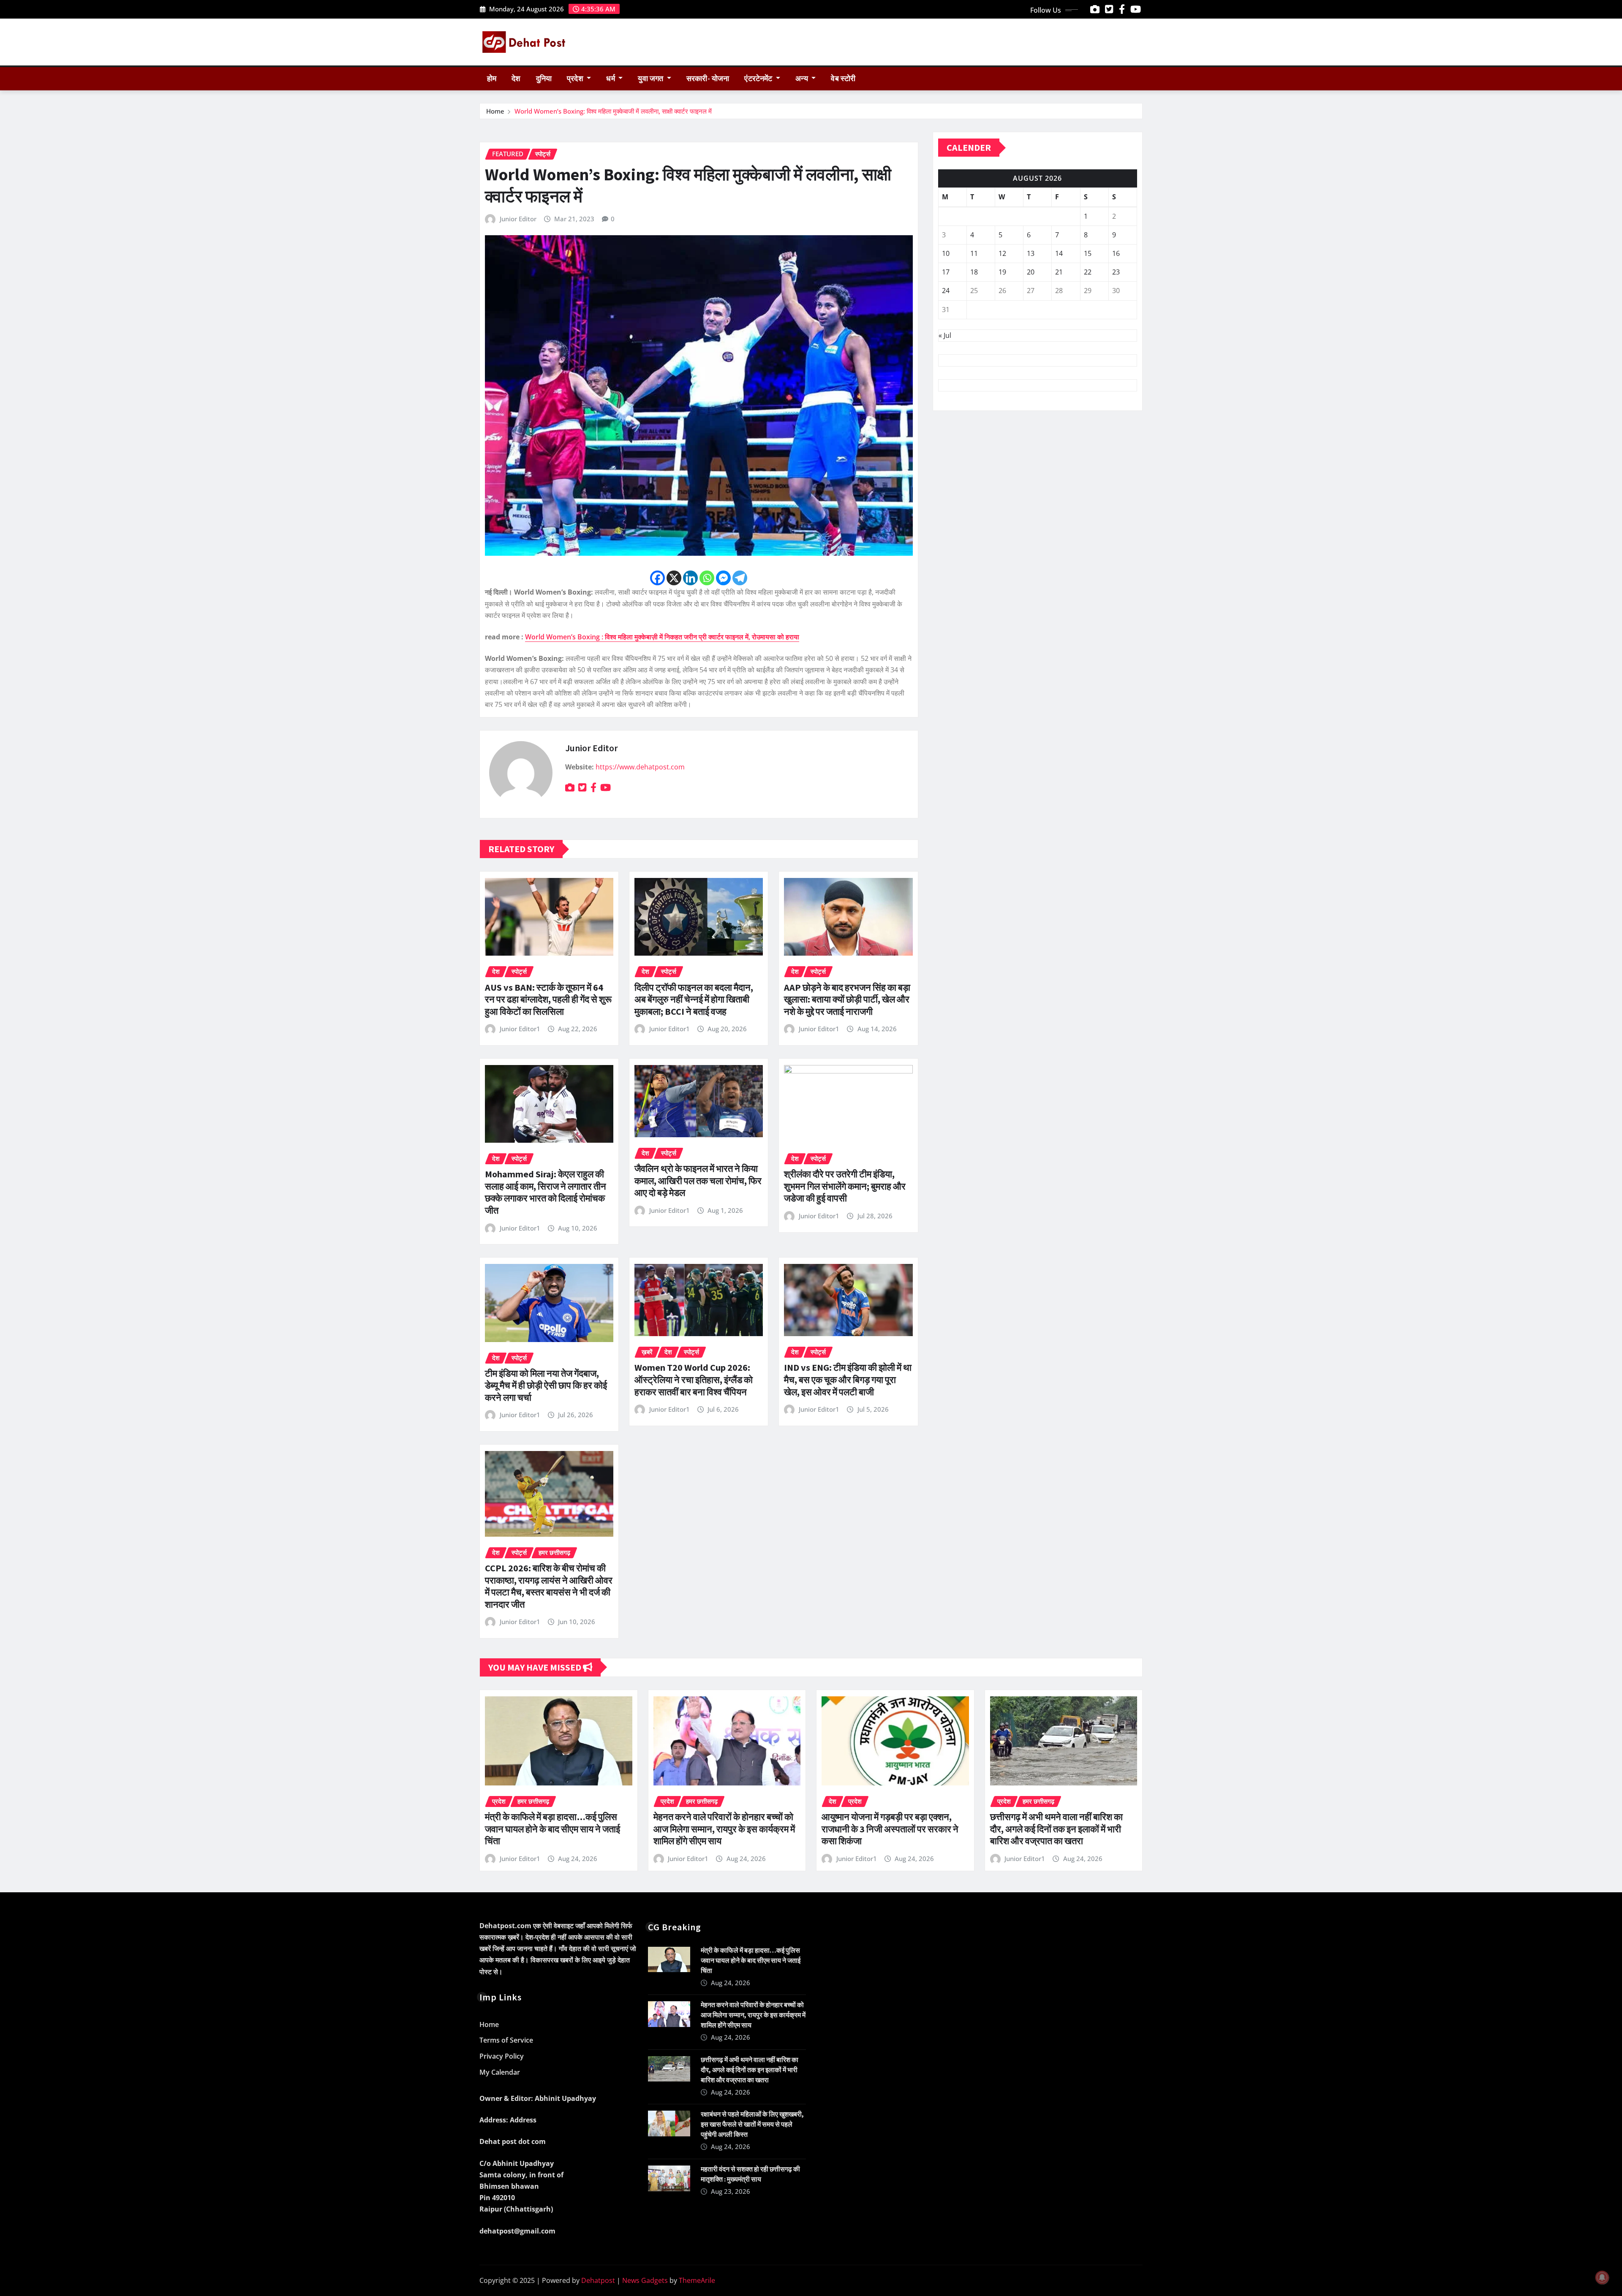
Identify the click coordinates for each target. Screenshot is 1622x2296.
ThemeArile (697, 2280)
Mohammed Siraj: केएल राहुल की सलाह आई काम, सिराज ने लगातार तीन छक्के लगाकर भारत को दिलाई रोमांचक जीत (546, 1192)
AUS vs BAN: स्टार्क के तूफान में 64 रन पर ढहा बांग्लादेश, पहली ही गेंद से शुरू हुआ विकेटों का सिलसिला (548, 999)
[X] (674, 578)
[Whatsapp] (707, 578)
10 (946, 253)
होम (492, 79)
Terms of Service (506, 2041)
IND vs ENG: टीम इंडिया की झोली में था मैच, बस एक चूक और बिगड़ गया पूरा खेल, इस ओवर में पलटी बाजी (848, 1379)
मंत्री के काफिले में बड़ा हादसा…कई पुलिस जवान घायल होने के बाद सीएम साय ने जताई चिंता (552, 1829)
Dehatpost (598, 2280)
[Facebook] (657, 578)
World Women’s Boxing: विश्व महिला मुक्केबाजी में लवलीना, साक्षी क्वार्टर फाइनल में (613, 111)
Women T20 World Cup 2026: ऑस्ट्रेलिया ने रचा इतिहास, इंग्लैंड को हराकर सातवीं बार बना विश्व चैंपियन (694, 1379)
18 (974, 272)
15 (1088, 253)
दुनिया (544, 79)
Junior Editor (518, 219)
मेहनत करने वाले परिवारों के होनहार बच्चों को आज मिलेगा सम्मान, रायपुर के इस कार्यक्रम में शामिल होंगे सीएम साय (724, 1829)
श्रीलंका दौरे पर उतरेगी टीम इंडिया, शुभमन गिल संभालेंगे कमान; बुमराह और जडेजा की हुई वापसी (845, 1186)
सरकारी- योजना (708, 79)
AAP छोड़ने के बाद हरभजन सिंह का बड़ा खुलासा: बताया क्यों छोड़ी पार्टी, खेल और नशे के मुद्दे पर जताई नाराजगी (847, 999)
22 (1088, 272)
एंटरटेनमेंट (759, 79)
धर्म (611, 79)
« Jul (945, 335)
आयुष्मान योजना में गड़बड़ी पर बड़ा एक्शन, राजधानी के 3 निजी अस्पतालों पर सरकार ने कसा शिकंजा (890, 1829)
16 (1116, 253)
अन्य (803, 79)
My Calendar (500, 2072)
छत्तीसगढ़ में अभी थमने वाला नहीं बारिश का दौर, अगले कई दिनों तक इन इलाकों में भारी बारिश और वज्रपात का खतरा (1056, 1829)
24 (946, 291)
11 (974, 253)
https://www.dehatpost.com (640, 767)
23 (1116, 272)
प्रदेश (576, 79)
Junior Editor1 (520, 1029)
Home (495, 111)
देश (516, 79)
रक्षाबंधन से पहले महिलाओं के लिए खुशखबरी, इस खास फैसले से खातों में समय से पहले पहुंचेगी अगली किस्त (752, 2124)
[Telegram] (740, 578)
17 (946, 272)
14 (1059, 253)
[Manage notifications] (1602, 2277)
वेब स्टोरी (843, 79)
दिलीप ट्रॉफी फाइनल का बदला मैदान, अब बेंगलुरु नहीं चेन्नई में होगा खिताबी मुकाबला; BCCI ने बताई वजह (694, 999)
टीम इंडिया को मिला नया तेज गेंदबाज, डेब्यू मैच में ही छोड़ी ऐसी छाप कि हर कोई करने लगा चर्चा (546, 1385)
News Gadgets (645, 2280)
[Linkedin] (690, 578)
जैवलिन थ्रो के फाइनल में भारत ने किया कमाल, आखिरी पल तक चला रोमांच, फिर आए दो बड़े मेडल (698, 1181)
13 (1031, 253)
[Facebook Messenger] (723, 578)
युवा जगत (651, 79)
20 (1031, 272)
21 (1059, 272)
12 (1002, 253)
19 (1002, 272)
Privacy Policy (502, 2056)
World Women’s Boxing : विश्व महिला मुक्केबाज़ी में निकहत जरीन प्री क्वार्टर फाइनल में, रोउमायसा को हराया (662, 637)
